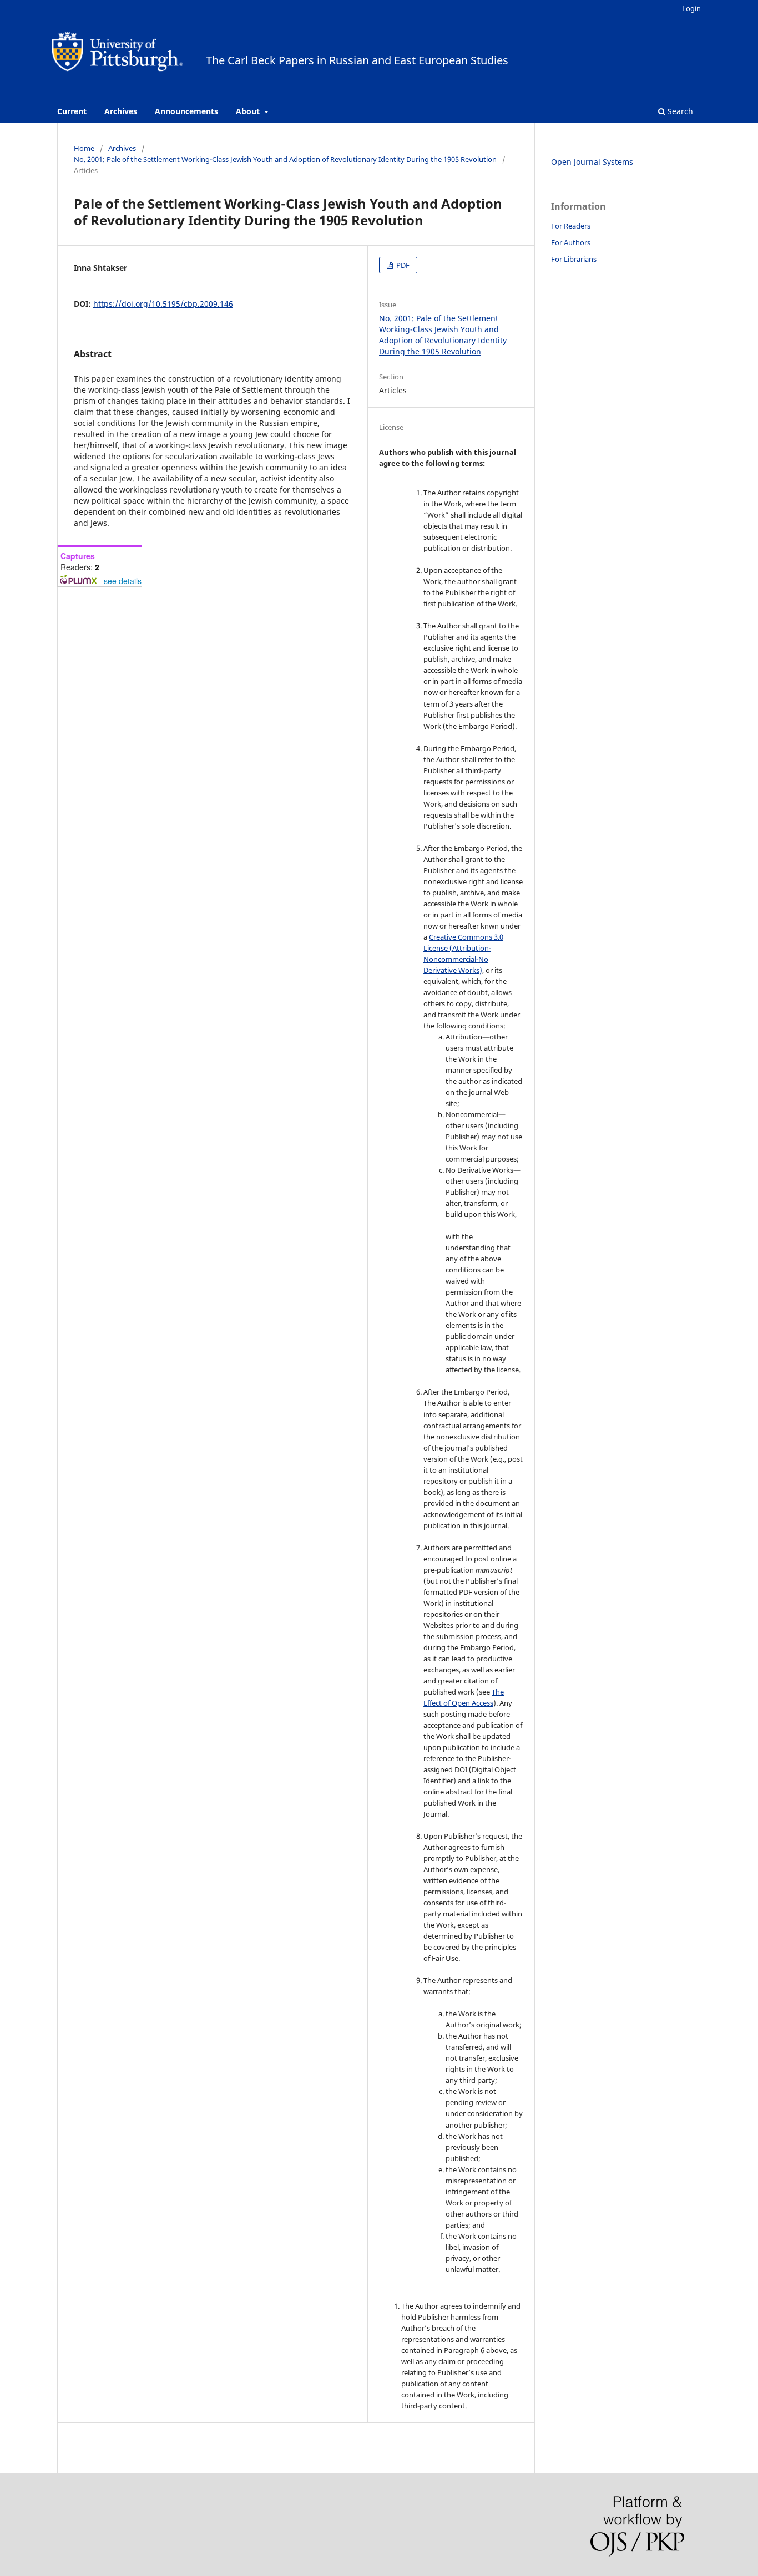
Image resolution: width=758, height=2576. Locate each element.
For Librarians (574, 259)
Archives (121, 111)
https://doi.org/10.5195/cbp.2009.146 (163, 304)
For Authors (571, 242)
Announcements (186, 111)
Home (84, 148)
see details (123, 581)
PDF (402, 265)
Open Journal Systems (592, 162)
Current (72, 111)
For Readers (571, 226)
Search (679, 111)
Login (691, 8)
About (249, 111)
